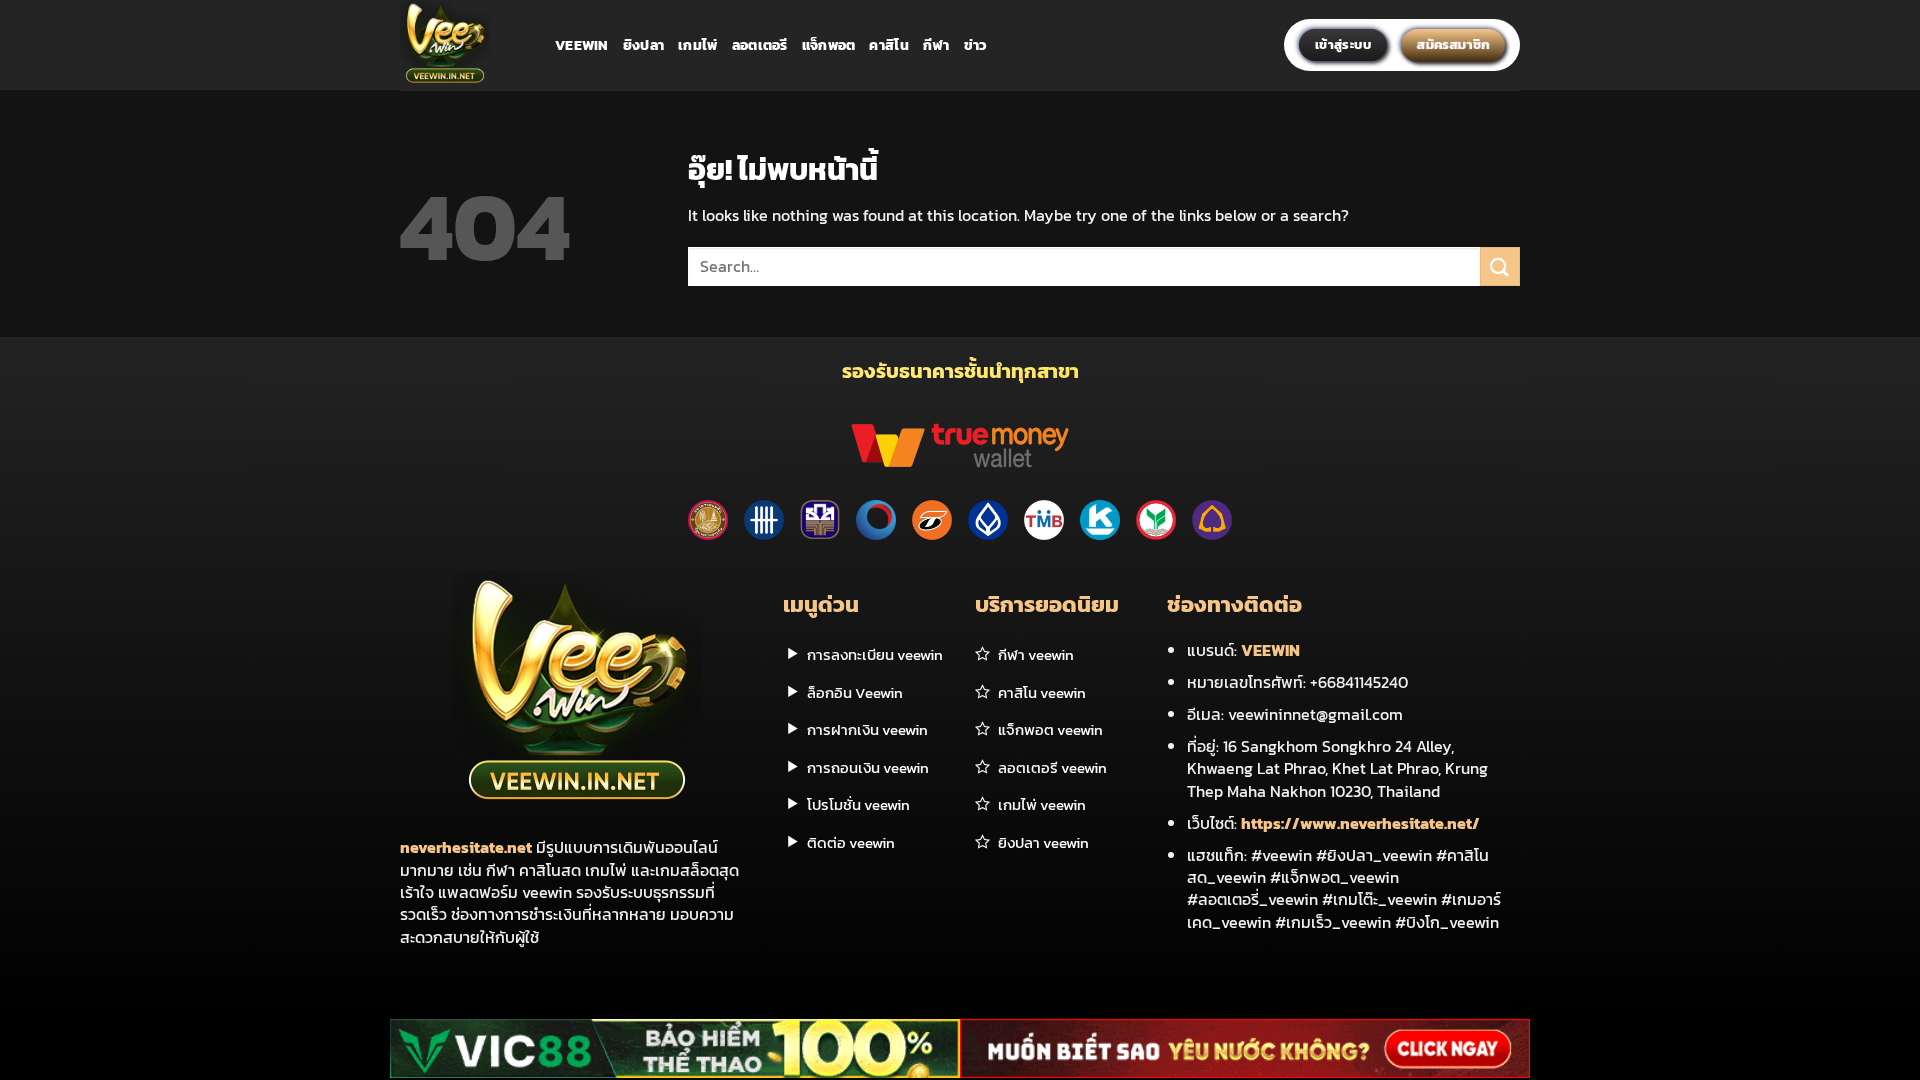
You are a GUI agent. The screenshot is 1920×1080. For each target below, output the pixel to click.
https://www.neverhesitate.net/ (1360, 823)
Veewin (582, 45)
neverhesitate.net (466, 847)
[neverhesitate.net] (462, 45)
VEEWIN (1270, 650)
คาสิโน (888, 45)
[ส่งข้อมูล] (1500, 266)
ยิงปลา (643, 45)
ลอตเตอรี (760, 45)
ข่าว (976, 45)
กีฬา (936, 45)
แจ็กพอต (829, 45)
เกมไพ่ (697, 45)
